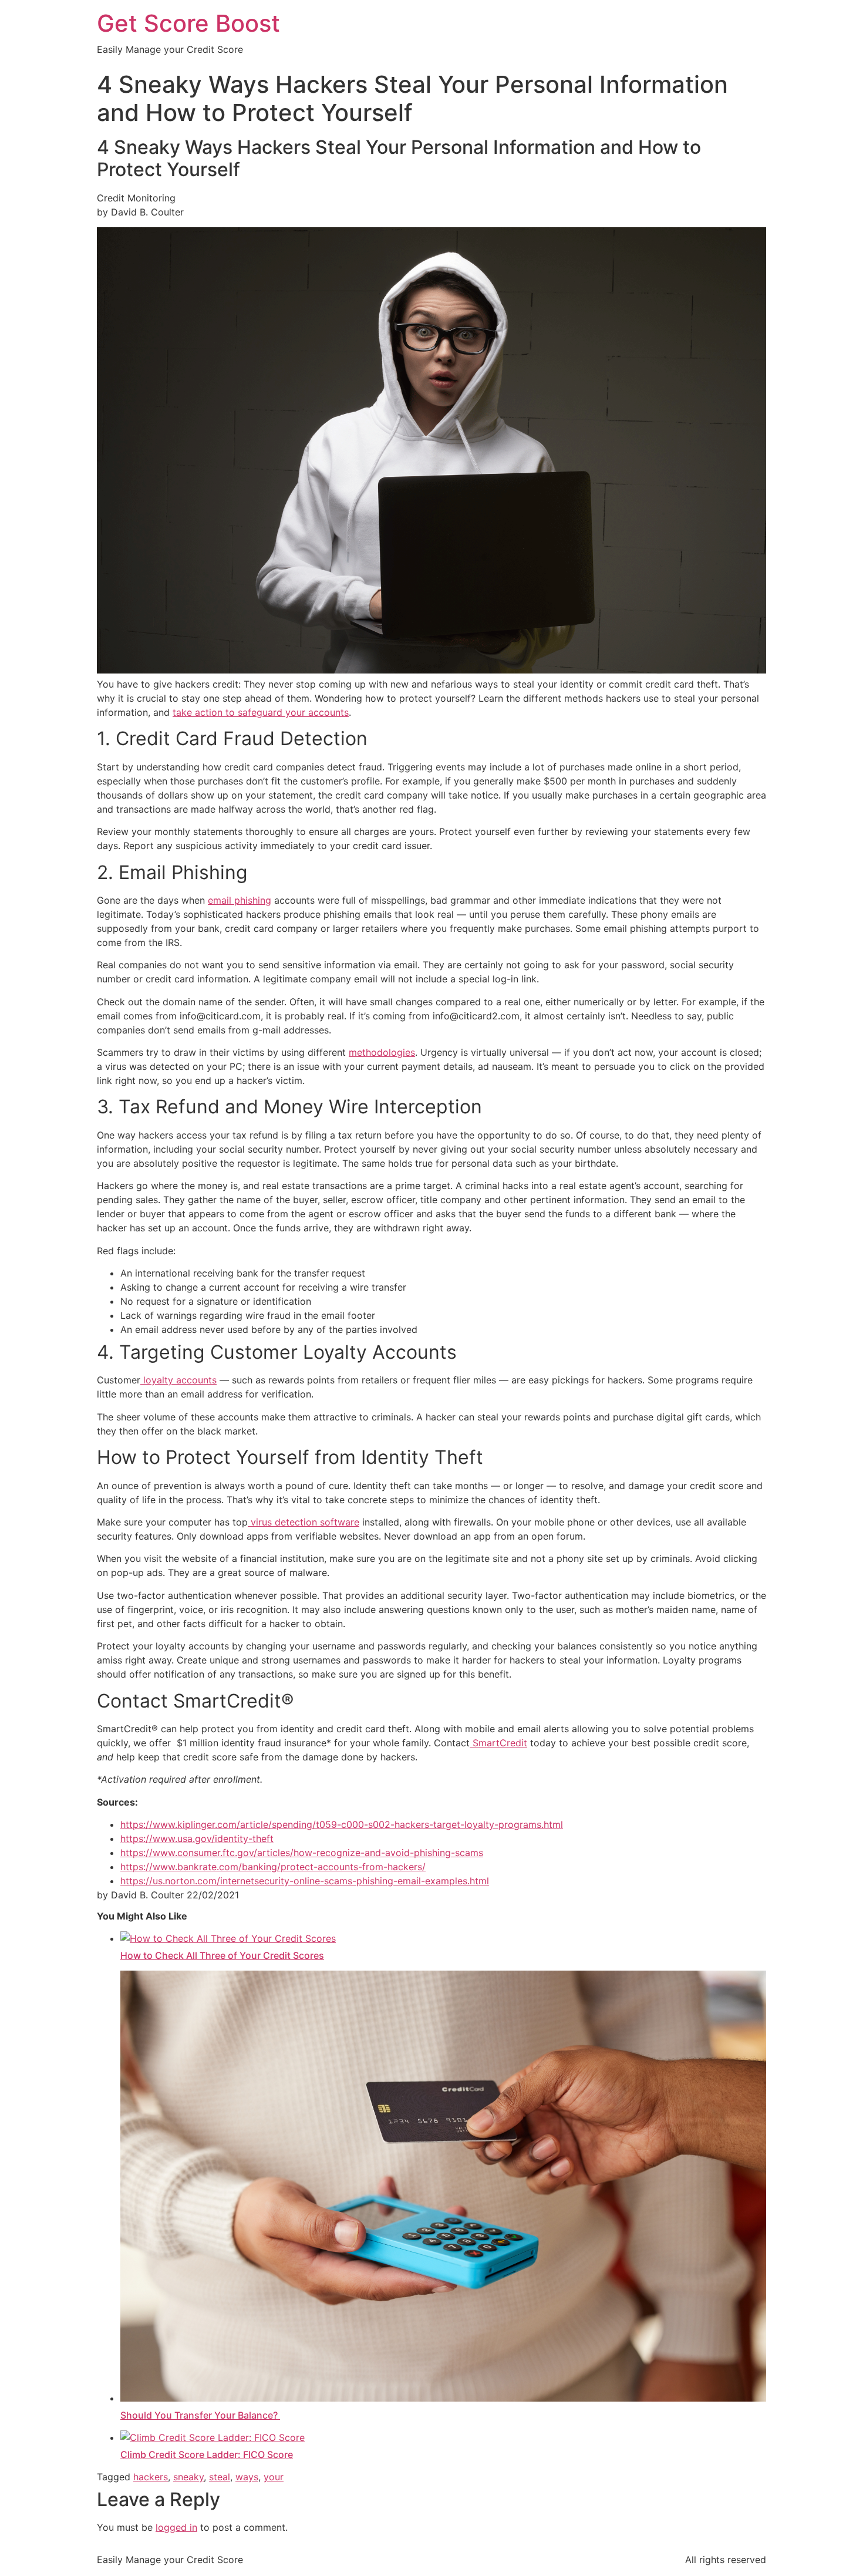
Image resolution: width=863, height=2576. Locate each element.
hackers (151, 2477)
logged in (176, 2527)
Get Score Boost (188, 23)
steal (220, 2477)
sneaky (188, 2477)
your (274, 2477)
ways (247, 2477)
